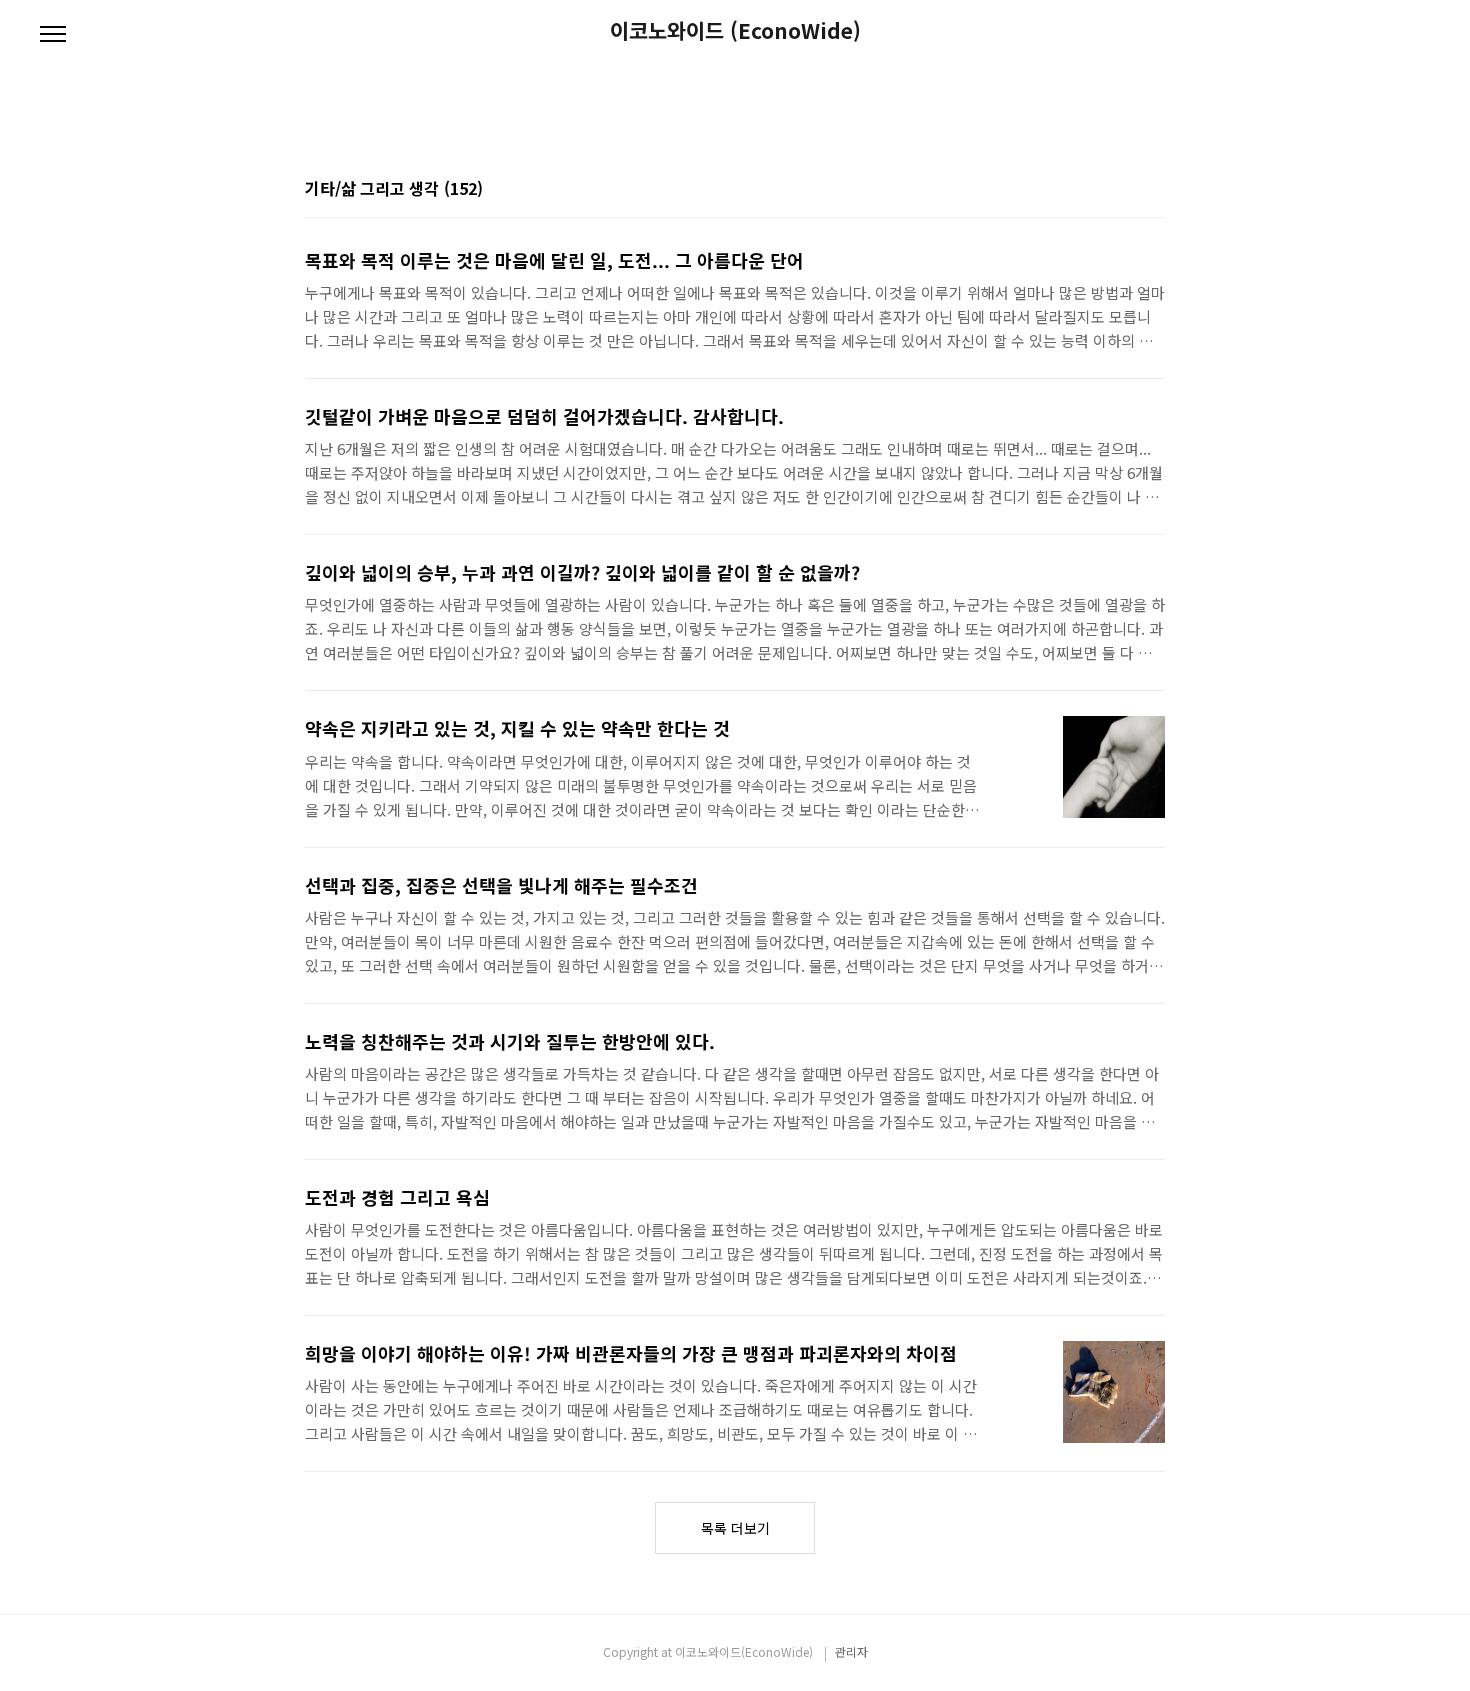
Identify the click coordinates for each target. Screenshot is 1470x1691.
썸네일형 (1125, 190)
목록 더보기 (735, 1528)
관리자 (851, 1651)
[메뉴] (53, 35)
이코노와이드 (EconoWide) (735, 30)
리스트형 (1153, 190)
